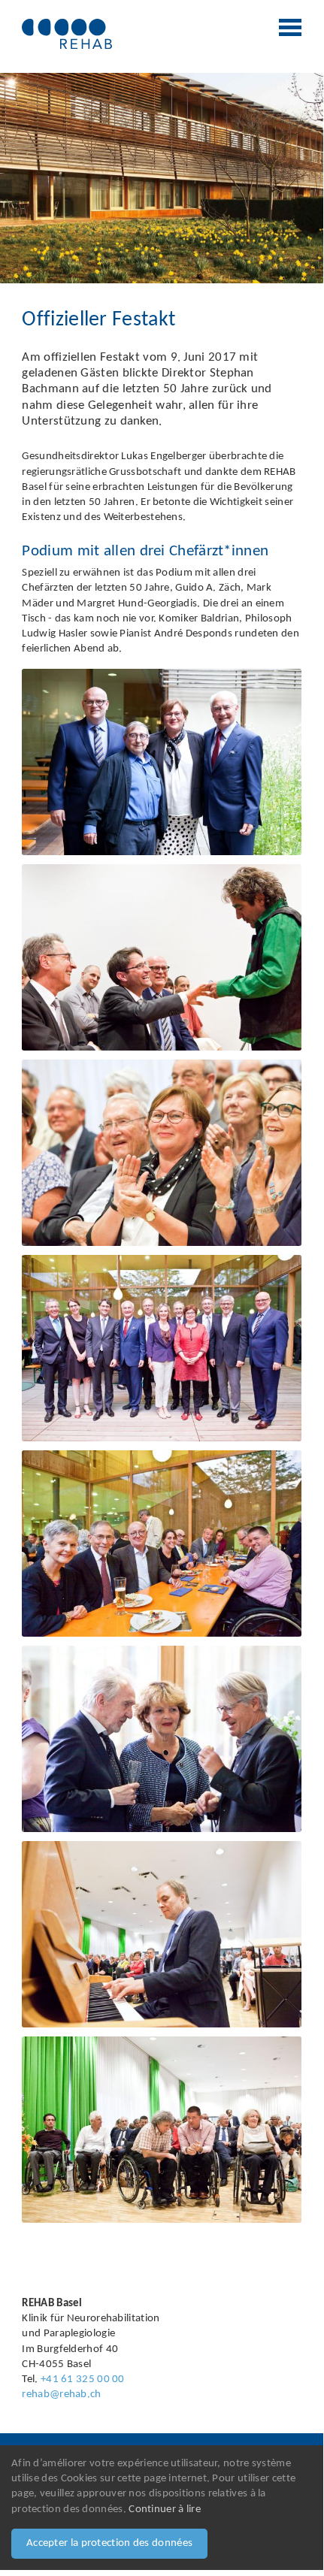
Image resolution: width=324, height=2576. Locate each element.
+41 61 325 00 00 (83, 2379)
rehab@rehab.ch (61, 2395)
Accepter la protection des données (109, 2543)
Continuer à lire (165, 2509)
